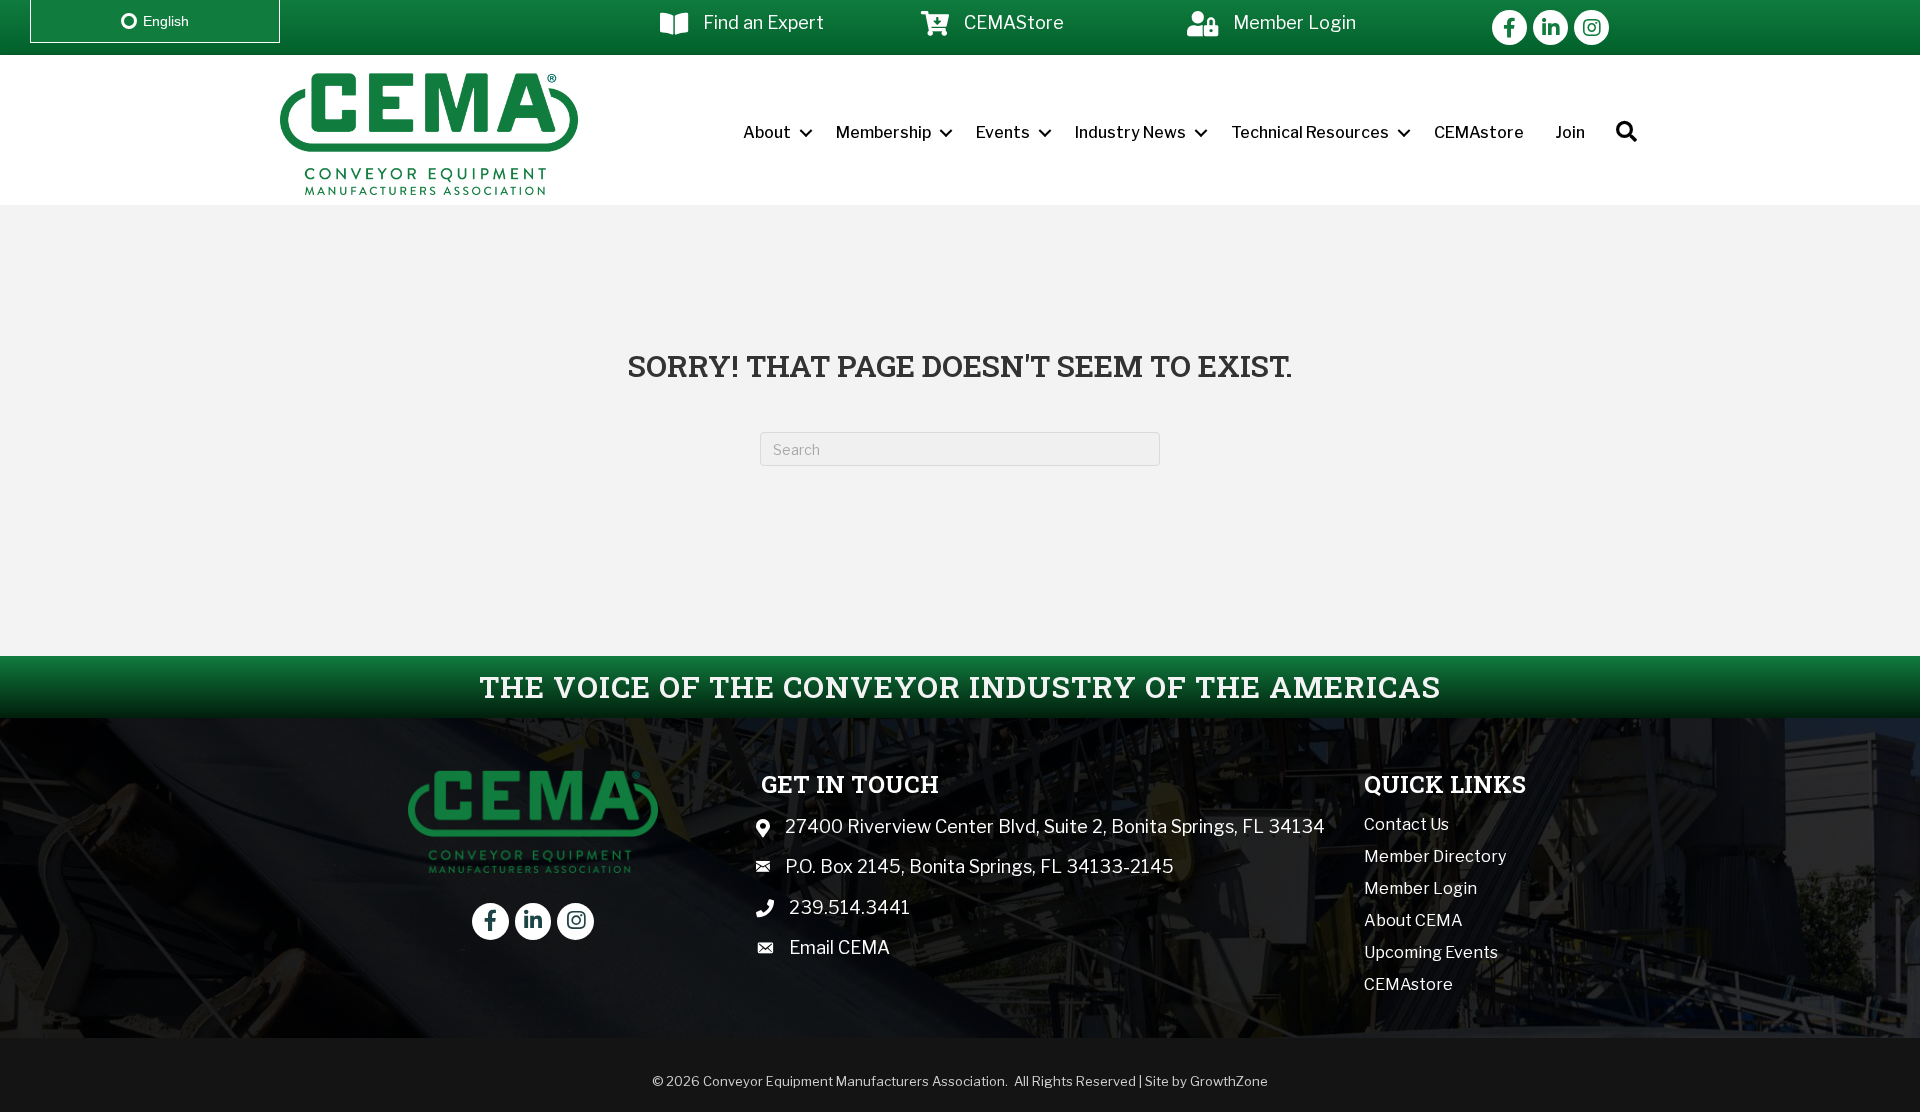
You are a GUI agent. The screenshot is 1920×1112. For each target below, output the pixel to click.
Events (1003, 132)
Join (1570, 132)
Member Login (1420, 888)
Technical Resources (1310, 132)
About (767, 132)
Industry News (1130, 132)
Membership (883, 132)
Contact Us (1406, 824)
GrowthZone (1229, 1081)
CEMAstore (1479, 132)
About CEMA (1413, 920)
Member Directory (1435, 856)
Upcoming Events (1431, 952)
